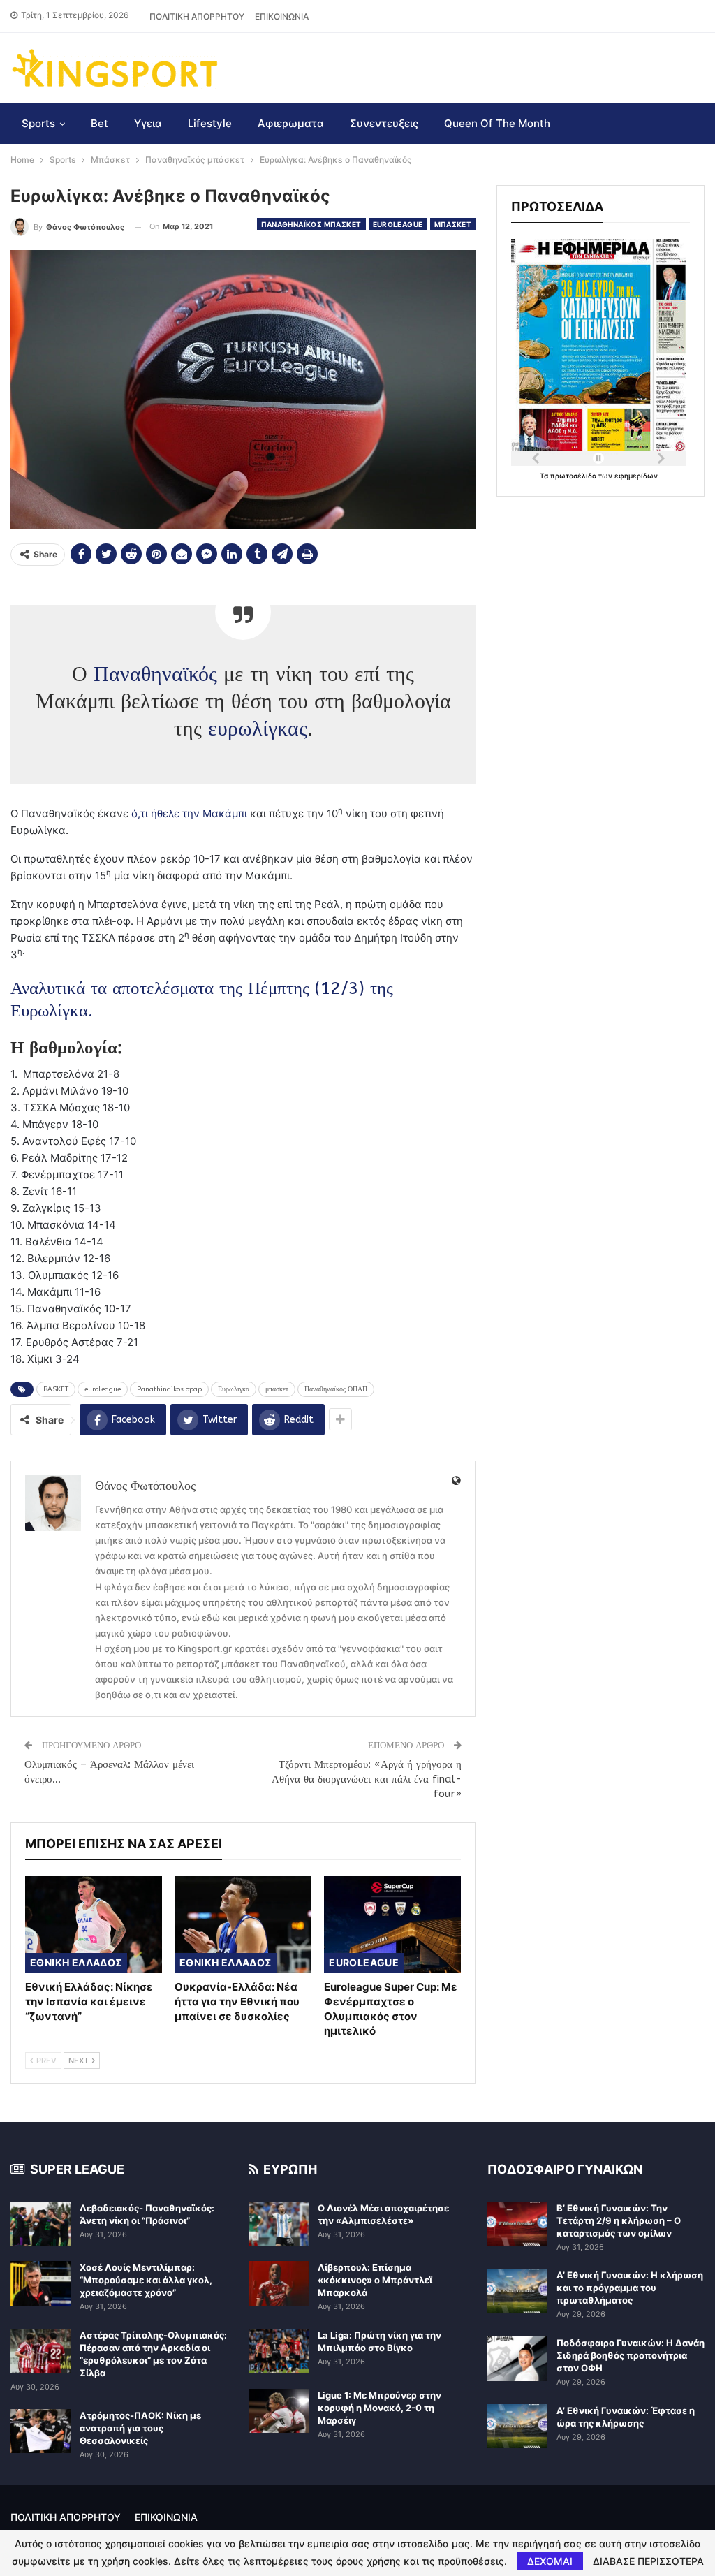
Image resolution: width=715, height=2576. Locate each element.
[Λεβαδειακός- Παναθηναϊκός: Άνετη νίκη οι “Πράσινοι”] (40, 2224)
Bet (99, 123)
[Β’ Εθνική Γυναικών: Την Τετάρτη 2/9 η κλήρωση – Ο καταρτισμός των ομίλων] (517, 2224)
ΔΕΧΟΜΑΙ (550, 2561)
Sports (38, 123)
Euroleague (398, 224)
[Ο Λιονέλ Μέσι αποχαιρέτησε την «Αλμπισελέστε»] (279, 2224)
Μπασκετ (453, 224)
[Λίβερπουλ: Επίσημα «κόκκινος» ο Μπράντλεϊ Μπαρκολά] (279, 2283)
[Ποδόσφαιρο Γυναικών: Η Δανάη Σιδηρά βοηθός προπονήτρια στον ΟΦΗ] (517, 2359)
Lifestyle (210, 123)
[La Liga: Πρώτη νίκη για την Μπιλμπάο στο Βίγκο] (279, 2351)
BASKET (56, 1389)
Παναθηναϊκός (155, 674)
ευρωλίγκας (258, 729)
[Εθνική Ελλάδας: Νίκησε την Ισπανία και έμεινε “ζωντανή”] (94, 1924)
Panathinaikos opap (169, 1389)
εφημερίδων (636, 476)
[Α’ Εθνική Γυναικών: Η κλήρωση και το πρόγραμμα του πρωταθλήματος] (517, 2291)
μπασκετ (277, 1389)
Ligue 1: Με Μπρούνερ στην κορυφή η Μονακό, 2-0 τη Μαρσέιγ (379, 2408)
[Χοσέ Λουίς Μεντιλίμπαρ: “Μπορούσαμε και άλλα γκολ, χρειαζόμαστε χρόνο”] (40, 2283)
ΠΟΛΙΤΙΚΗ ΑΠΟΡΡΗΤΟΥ (197, 16)
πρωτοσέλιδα (574, 476)
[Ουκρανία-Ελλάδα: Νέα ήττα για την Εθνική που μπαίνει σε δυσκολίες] (243, 1924)
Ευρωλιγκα (234, 1389)
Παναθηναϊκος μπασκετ (311, 224)
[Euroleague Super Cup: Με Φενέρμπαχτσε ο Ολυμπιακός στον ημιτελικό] (392, 1924)
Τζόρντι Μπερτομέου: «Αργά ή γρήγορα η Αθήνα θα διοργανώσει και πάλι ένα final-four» (367, 1779)
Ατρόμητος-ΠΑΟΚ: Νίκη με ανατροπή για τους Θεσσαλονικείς (140, 2428)
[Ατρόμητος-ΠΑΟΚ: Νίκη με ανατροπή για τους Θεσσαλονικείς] (40, 2431)
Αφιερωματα (291, 123)
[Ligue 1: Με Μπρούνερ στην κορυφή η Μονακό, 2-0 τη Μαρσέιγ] (279, 2411)
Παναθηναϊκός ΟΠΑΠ (336, 1389)
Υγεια (148, 123)
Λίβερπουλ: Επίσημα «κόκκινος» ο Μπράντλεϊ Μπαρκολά (375, 2280)
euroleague (103, 1389)
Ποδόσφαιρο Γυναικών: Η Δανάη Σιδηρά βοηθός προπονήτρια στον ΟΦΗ (631, 2355)
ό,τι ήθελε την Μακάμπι (189, 813)
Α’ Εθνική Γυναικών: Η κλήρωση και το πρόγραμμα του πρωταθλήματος (630, 2288)
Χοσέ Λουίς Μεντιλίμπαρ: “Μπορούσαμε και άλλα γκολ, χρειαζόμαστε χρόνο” (146, 2280)
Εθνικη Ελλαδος (76, 1962)
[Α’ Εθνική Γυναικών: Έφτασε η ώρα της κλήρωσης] (517, 2427)
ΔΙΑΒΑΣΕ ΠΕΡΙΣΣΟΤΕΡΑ (648, 2561)
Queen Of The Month (497, 123)
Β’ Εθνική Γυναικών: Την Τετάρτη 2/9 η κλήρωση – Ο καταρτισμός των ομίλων (619, 2220)
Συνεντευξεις (384, 123)
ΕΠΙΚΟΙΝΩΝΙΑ (282, 16)
